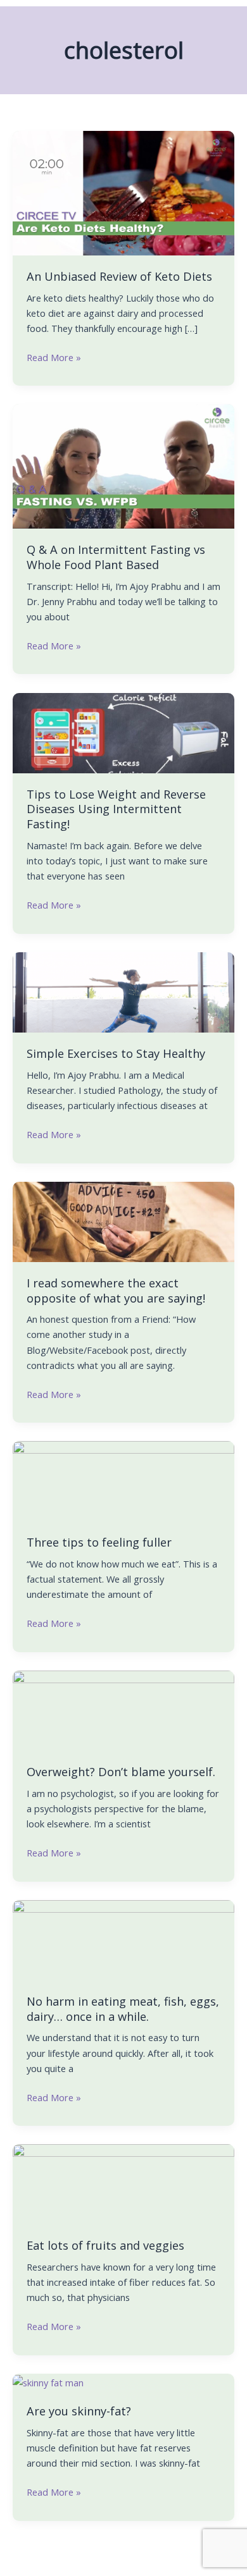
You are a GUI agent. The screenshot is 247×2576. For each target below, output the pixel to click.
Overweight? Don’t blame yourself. (121, 1772)
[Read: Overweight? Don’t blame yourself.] (123, 1710)
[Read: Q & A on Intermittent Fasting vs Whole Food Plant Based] (123, 465)
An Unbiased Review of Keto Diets (119, 276)
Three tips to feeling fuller (99, 1542)
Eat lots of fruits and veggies (105, 2245)
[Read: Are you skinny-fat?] (48, 2381)
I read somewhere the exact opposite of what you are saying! (116, 1291)
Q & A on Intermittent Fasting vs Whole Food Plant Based (116, 557)
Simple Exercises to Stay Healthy (116, 1053)
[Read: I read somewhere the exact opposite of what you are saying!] (123, 1220)
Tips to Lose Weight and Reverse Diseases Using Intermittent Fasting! (116, 809)
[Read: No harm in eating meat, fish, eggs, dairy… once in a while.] (123, 1939)
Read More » (54, 357)
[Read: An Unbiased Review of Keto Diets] (123, 192)
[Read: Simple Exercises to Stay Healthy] (123, 991)
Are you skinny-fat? (79, 2411)
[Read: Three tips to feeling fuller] (123, 1480)
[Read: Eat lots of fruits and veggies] (123, 2183)
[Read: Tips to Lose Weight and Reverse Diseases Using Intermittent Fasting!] (123, 732)
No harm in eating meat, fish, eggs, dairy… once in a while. (123, 2009)
